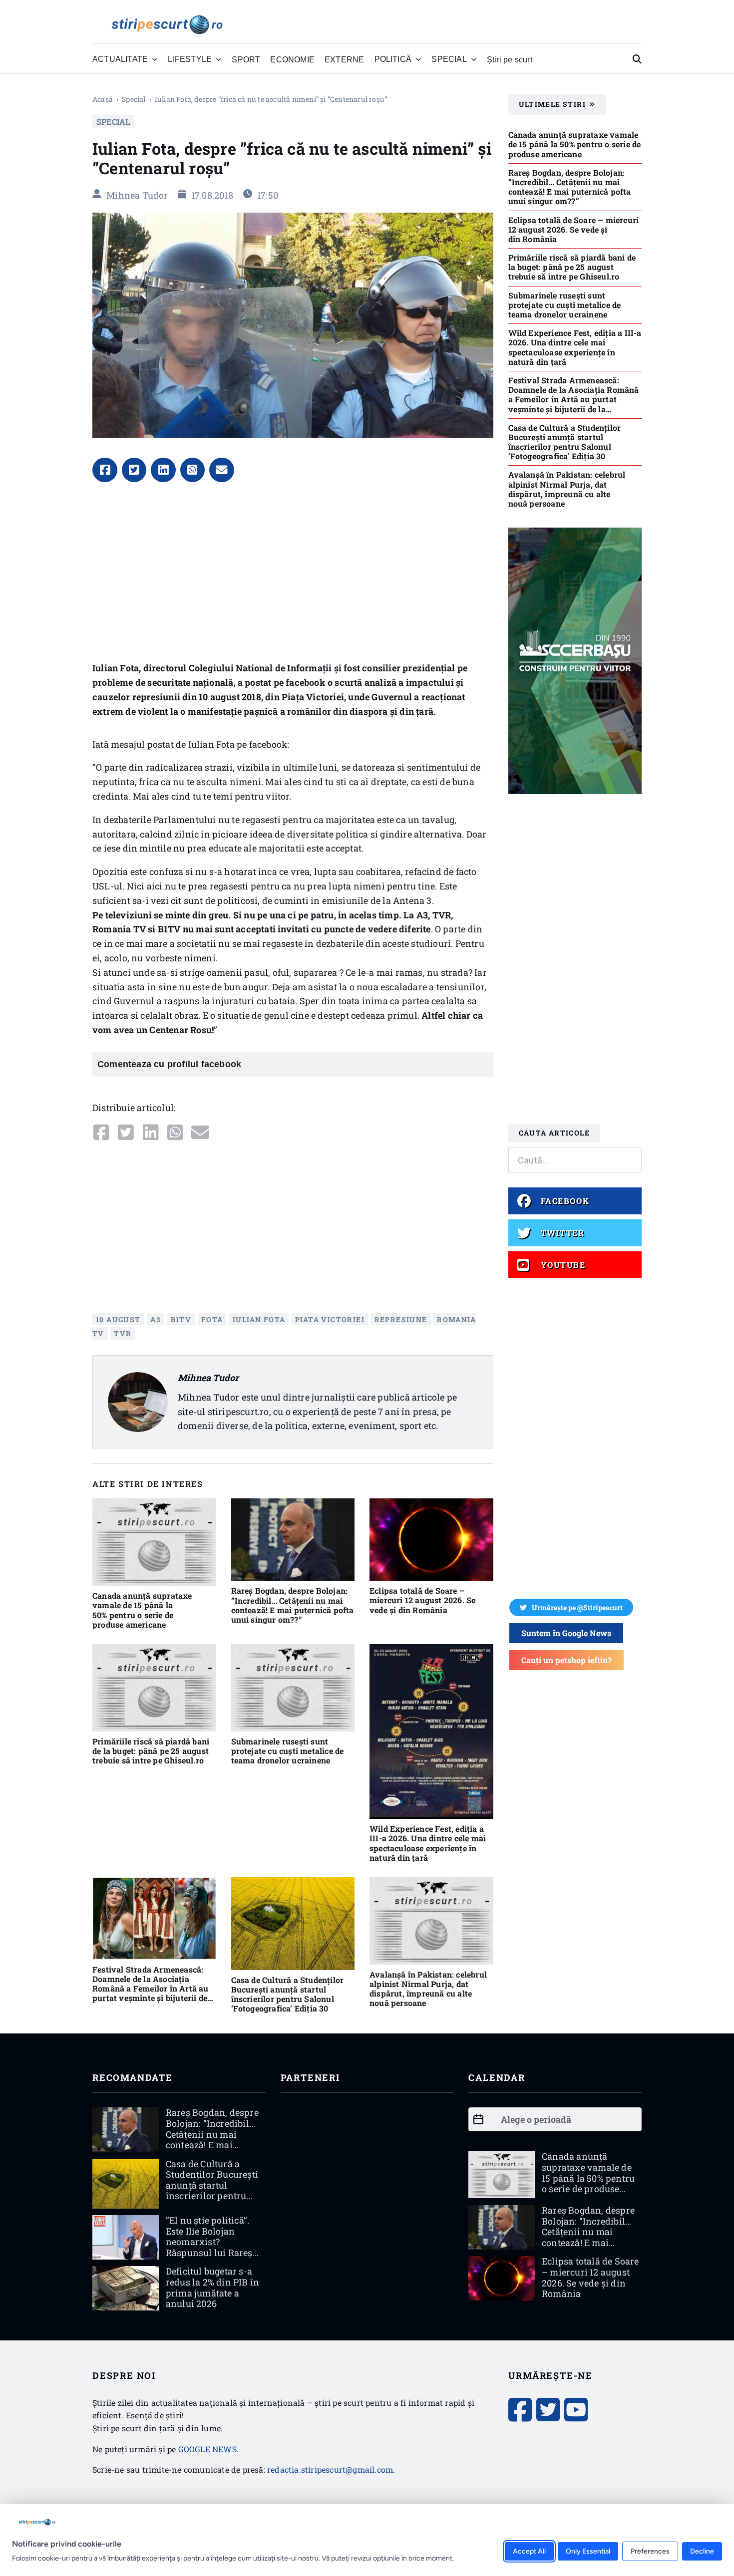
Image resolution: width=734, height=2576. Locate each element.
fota (212, 1319)
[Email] (222, 470)
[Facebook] (105, 470)
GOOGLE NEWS (207, 2449)
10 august (118, 1319)
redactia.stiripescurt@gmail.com (330, 2469)
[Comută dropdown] (155, 59)
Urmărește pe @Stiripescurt (577, 1607)
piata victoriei (330, 1319)
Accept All (529, 2551)
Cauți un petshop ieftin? (566, 1660)
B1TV (181, 1319)
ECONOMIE (292, 59)
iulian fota (259, 1319)
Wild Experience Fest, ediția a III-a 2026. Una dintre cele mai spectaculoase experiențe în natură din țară (428, 1843)
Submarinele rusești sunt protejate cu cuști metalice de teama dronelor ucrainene (288, 1751)
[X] (134, 470)
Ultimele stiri (552, 104)
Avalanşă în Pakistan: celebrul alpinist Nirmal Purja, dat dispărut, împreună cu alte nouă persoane (428, 1989)
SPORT (246, 59)
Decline (702, 2551)
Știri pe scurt (510, 59)
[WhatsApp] (193, 470)
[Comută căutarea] (637, 59)
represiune (401, 1319)
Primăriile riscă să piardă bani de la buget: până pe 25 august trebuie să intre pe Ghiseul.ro (151, 1751)
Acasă (103, 99)
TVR (123, 1333)
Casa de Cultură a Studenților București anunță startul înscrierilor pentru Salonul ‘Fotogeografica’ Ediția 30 (288, 1994)
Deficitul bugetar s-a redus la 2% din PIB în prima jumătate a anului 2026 (212, 2287)
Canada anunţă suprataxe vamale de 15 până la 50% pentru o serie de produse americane (142, 1610)
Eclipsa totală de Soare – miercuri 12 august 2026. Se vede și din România (422, 1600)
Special (134, 99)
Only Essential (588, 2551)
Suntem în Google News (566, 1633)
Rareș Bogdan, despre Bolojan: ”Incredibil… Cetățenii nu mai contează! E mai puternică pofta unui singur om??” (293, 1605)
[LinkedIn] (163, 470)
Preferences (650, 2551)
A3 (156, 1319)
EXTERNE (344, 59)
